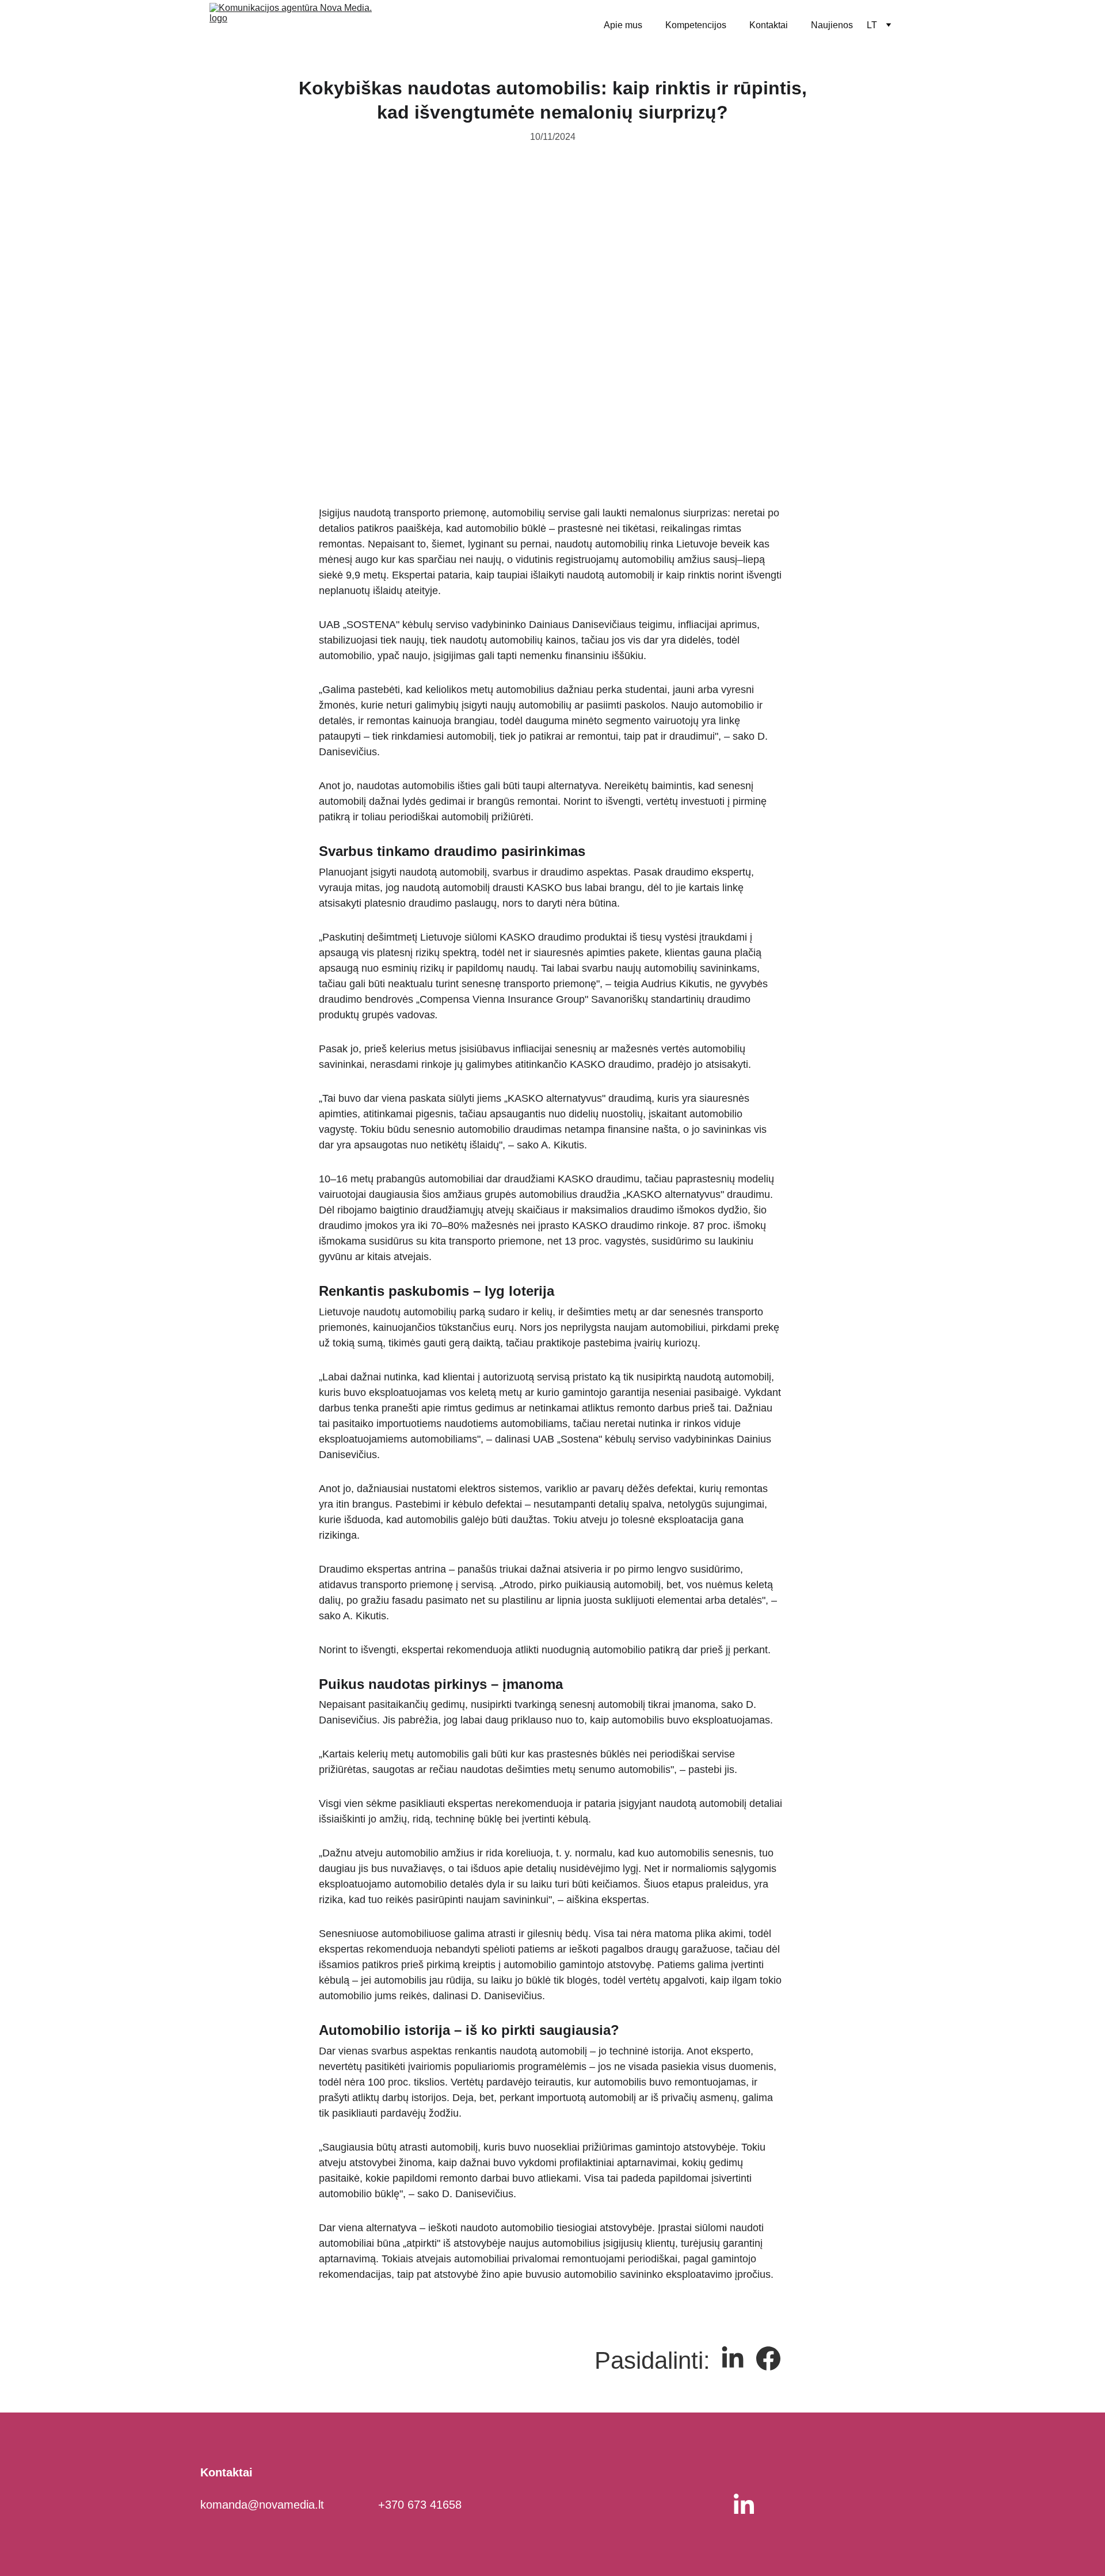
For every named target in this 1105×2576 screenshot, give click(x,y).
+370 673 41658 (420, 2505)
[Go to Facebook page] (768, 2358)
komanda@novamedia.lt (262, 2505)
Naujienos (832, 25)
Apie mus (623, 25)
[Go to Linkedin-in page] (733, 2358)
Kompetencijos (696, 25)
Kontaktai (769, 25)
